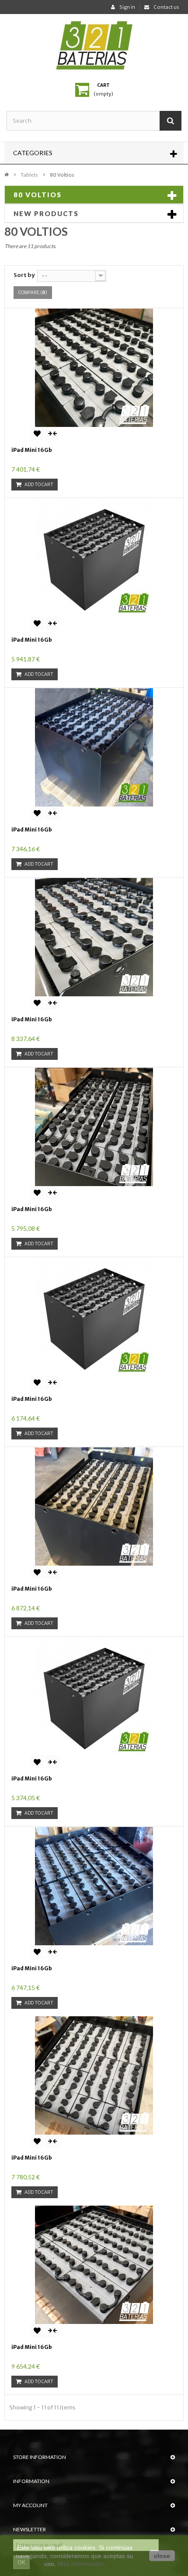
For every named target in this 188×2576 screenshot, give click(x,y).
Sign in (127, 7)
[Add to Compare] (52, 433)
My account (30, 2505)
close (162, 2556)
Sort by (24, 275)
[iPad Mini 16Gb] (94, 368)
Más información (81, 2564)
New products (46, 213)
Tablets (29, 175)
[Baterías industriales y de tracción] (94, 45)
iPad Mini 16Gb (32, 450)
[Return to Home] (7, 174)
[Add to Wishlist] (37, 433)
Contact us (166, 7)
